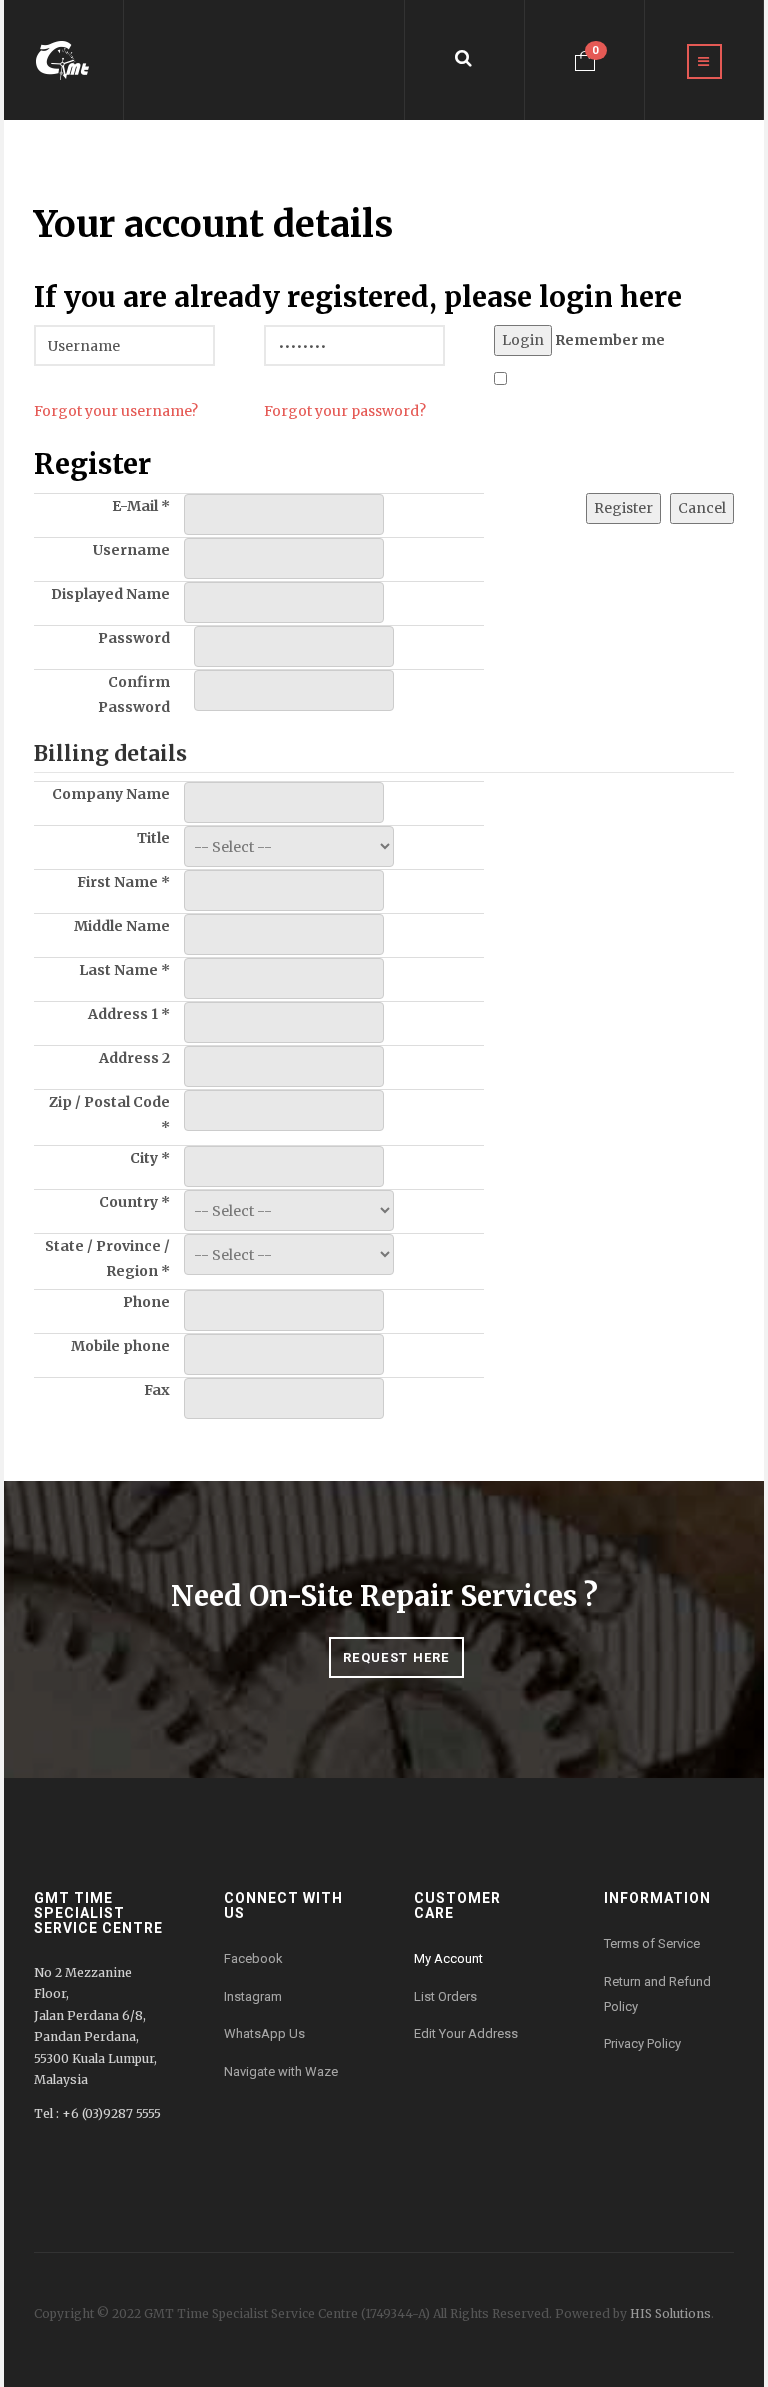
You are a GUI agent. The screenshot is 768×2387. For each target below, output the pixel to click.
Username (131, 550)
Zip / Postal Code (109, 1114)
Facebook (253, 1958)
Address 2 (134, 1058)
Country (134, 1202)
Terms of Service (652, 1943)
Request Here (396, 1657)
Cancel (702, 508)
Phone (146, 1302)
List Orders (445, 1996)
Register (623, 508)
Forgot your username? (116, 411)
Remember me (610, 340)
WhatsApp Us (264, 2033)
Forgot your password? (345, 411)
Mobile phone (120, 1346)
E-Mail (141, 506)
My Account (448, 1958)
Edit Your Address (466, 2033)
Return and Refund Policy (657, 1994)
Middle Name (122, 926)
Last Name (124, 970)
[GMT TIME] (63, 60)
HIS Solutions (670, 2313)
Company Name (111, 794)
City (150, 1158)
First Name (123, 882)
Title (153, 838)
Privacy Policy (642, 2043)
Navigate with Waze (281, 2071)
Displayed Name (110, 594)
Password (134, 638)
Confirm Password (134, 694)
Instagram (253, 1996)
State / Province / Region (107, 1258)
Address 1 (129, 1014)
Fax (157, 1390)
